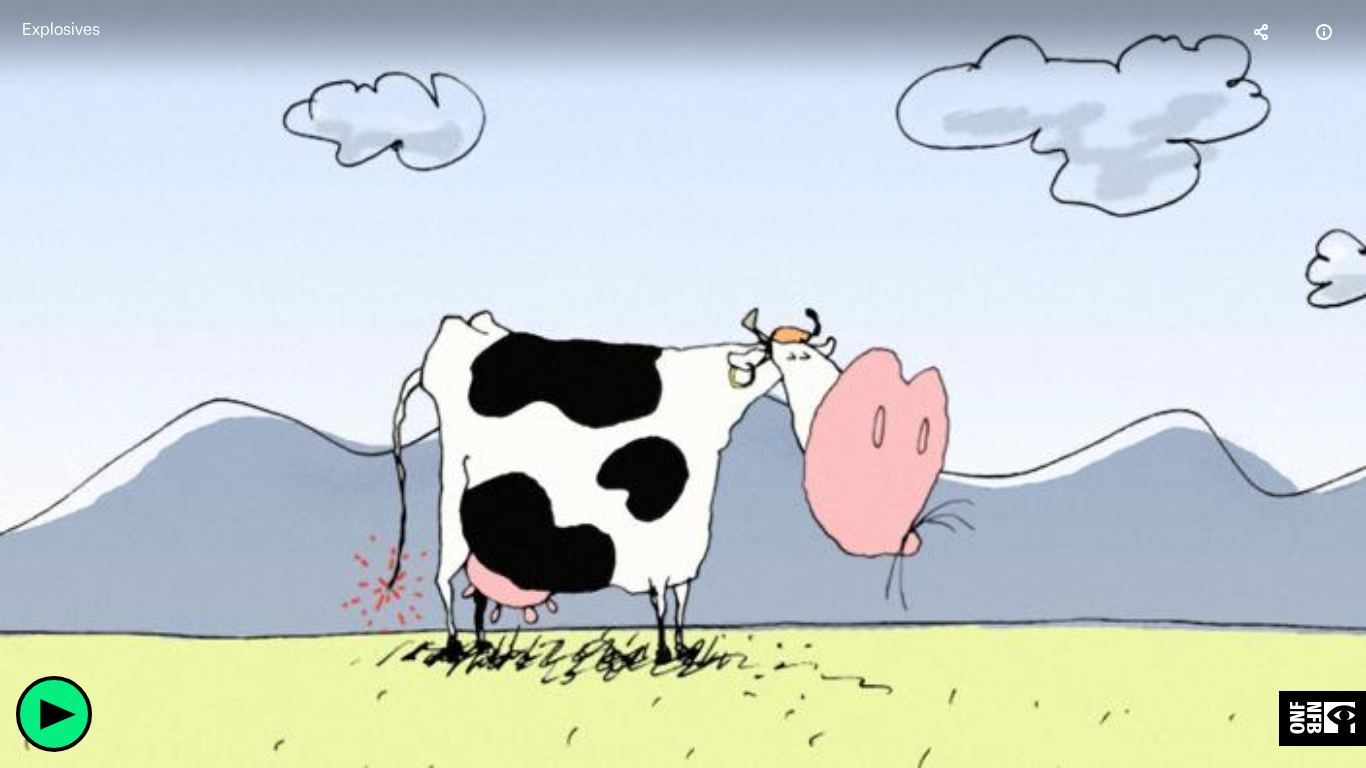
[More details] (1324, 32)
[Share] (1262, 32)
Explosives (61, 29)
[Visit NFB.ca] (1322, 718)
